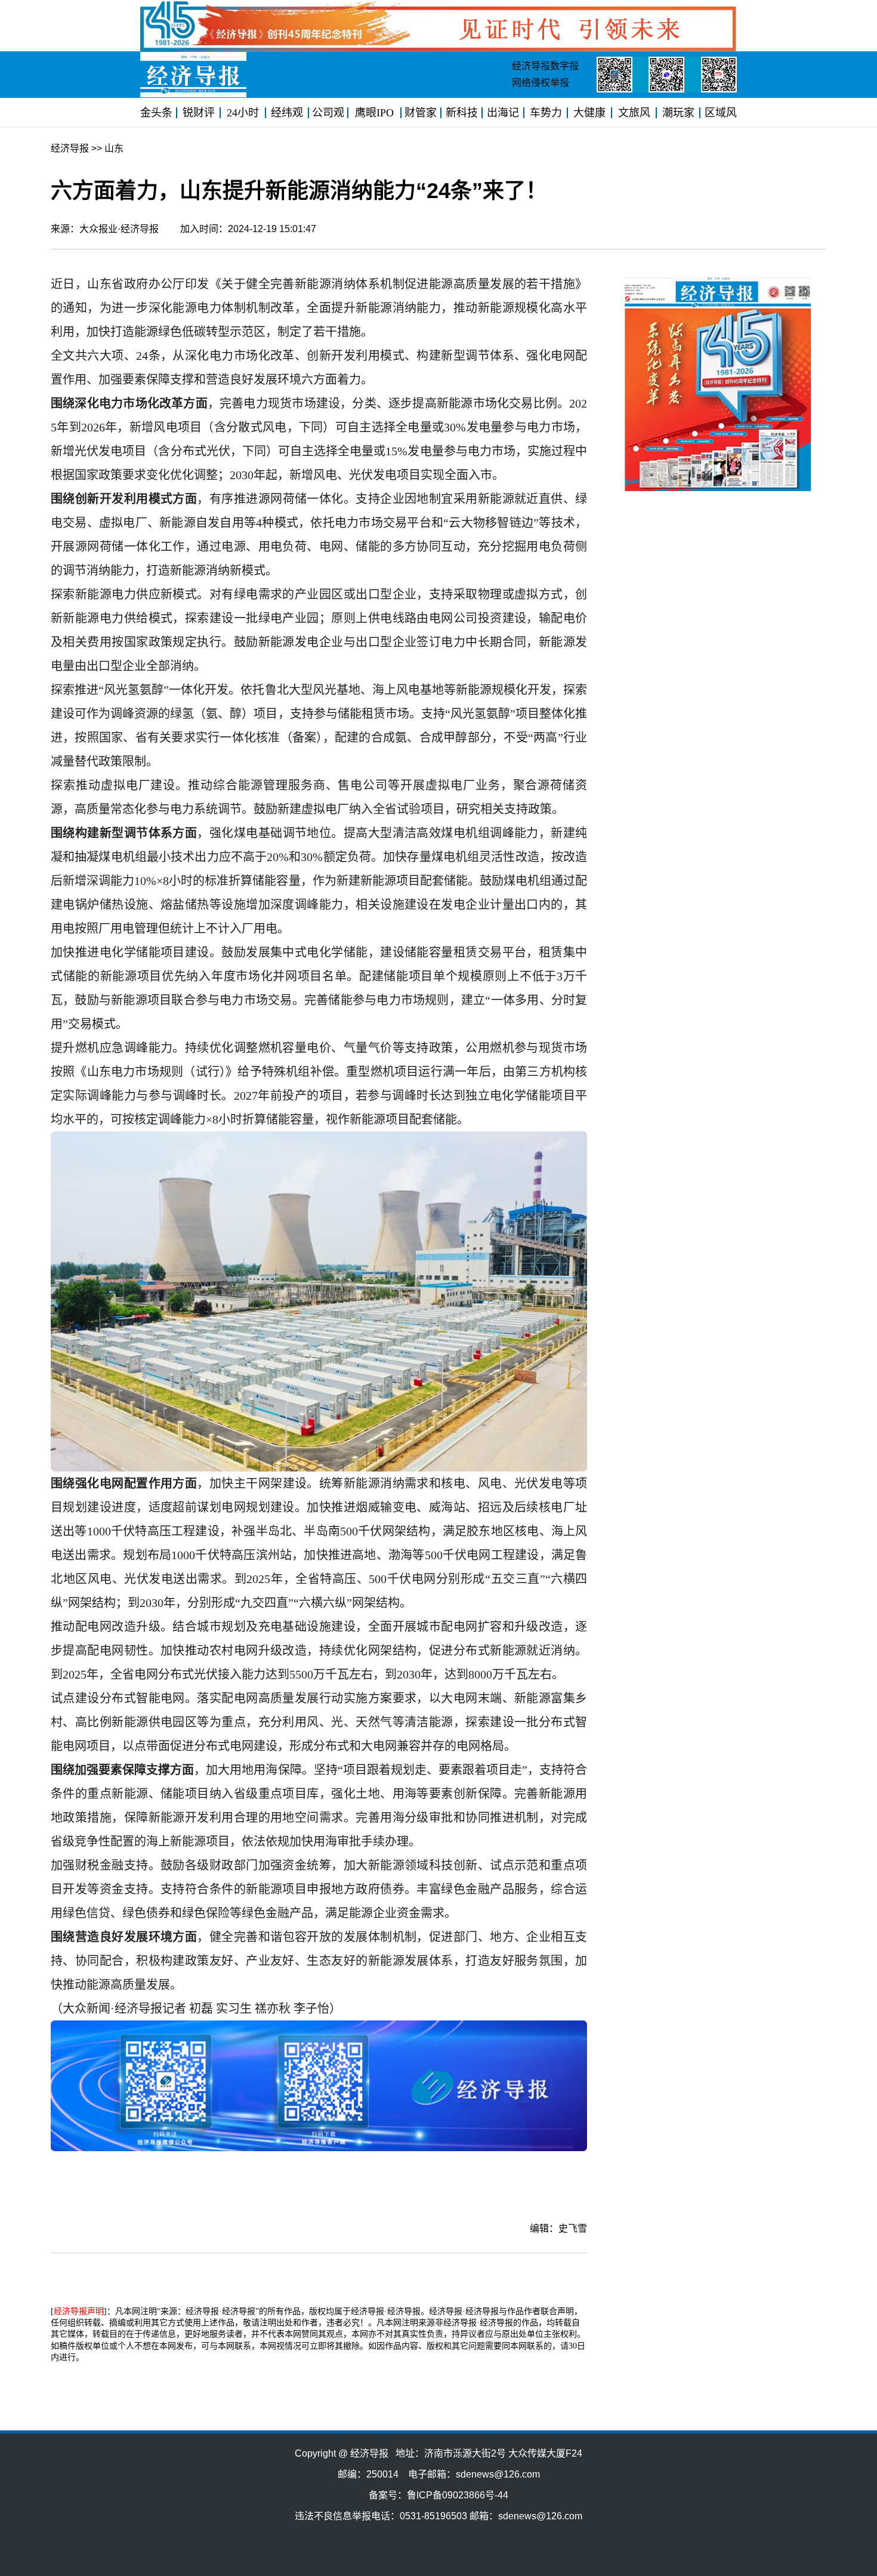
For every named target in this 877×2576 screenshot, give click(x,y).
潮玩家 (678, 113)
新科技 (462, 113)
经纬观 (287, 113)
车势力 (546, 113)
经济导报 (70, 148)
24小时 (243, 113)
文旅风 (634, 113)
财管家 (421, 113)
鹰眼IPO (374, 113)
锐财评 (199, 113)
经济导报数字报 (545, 66)
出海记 (503, 113)
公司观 (328, 113)
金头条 (156, 113)
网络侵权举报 (541, 83)
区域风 (721, 113)
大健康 (589, 113)
